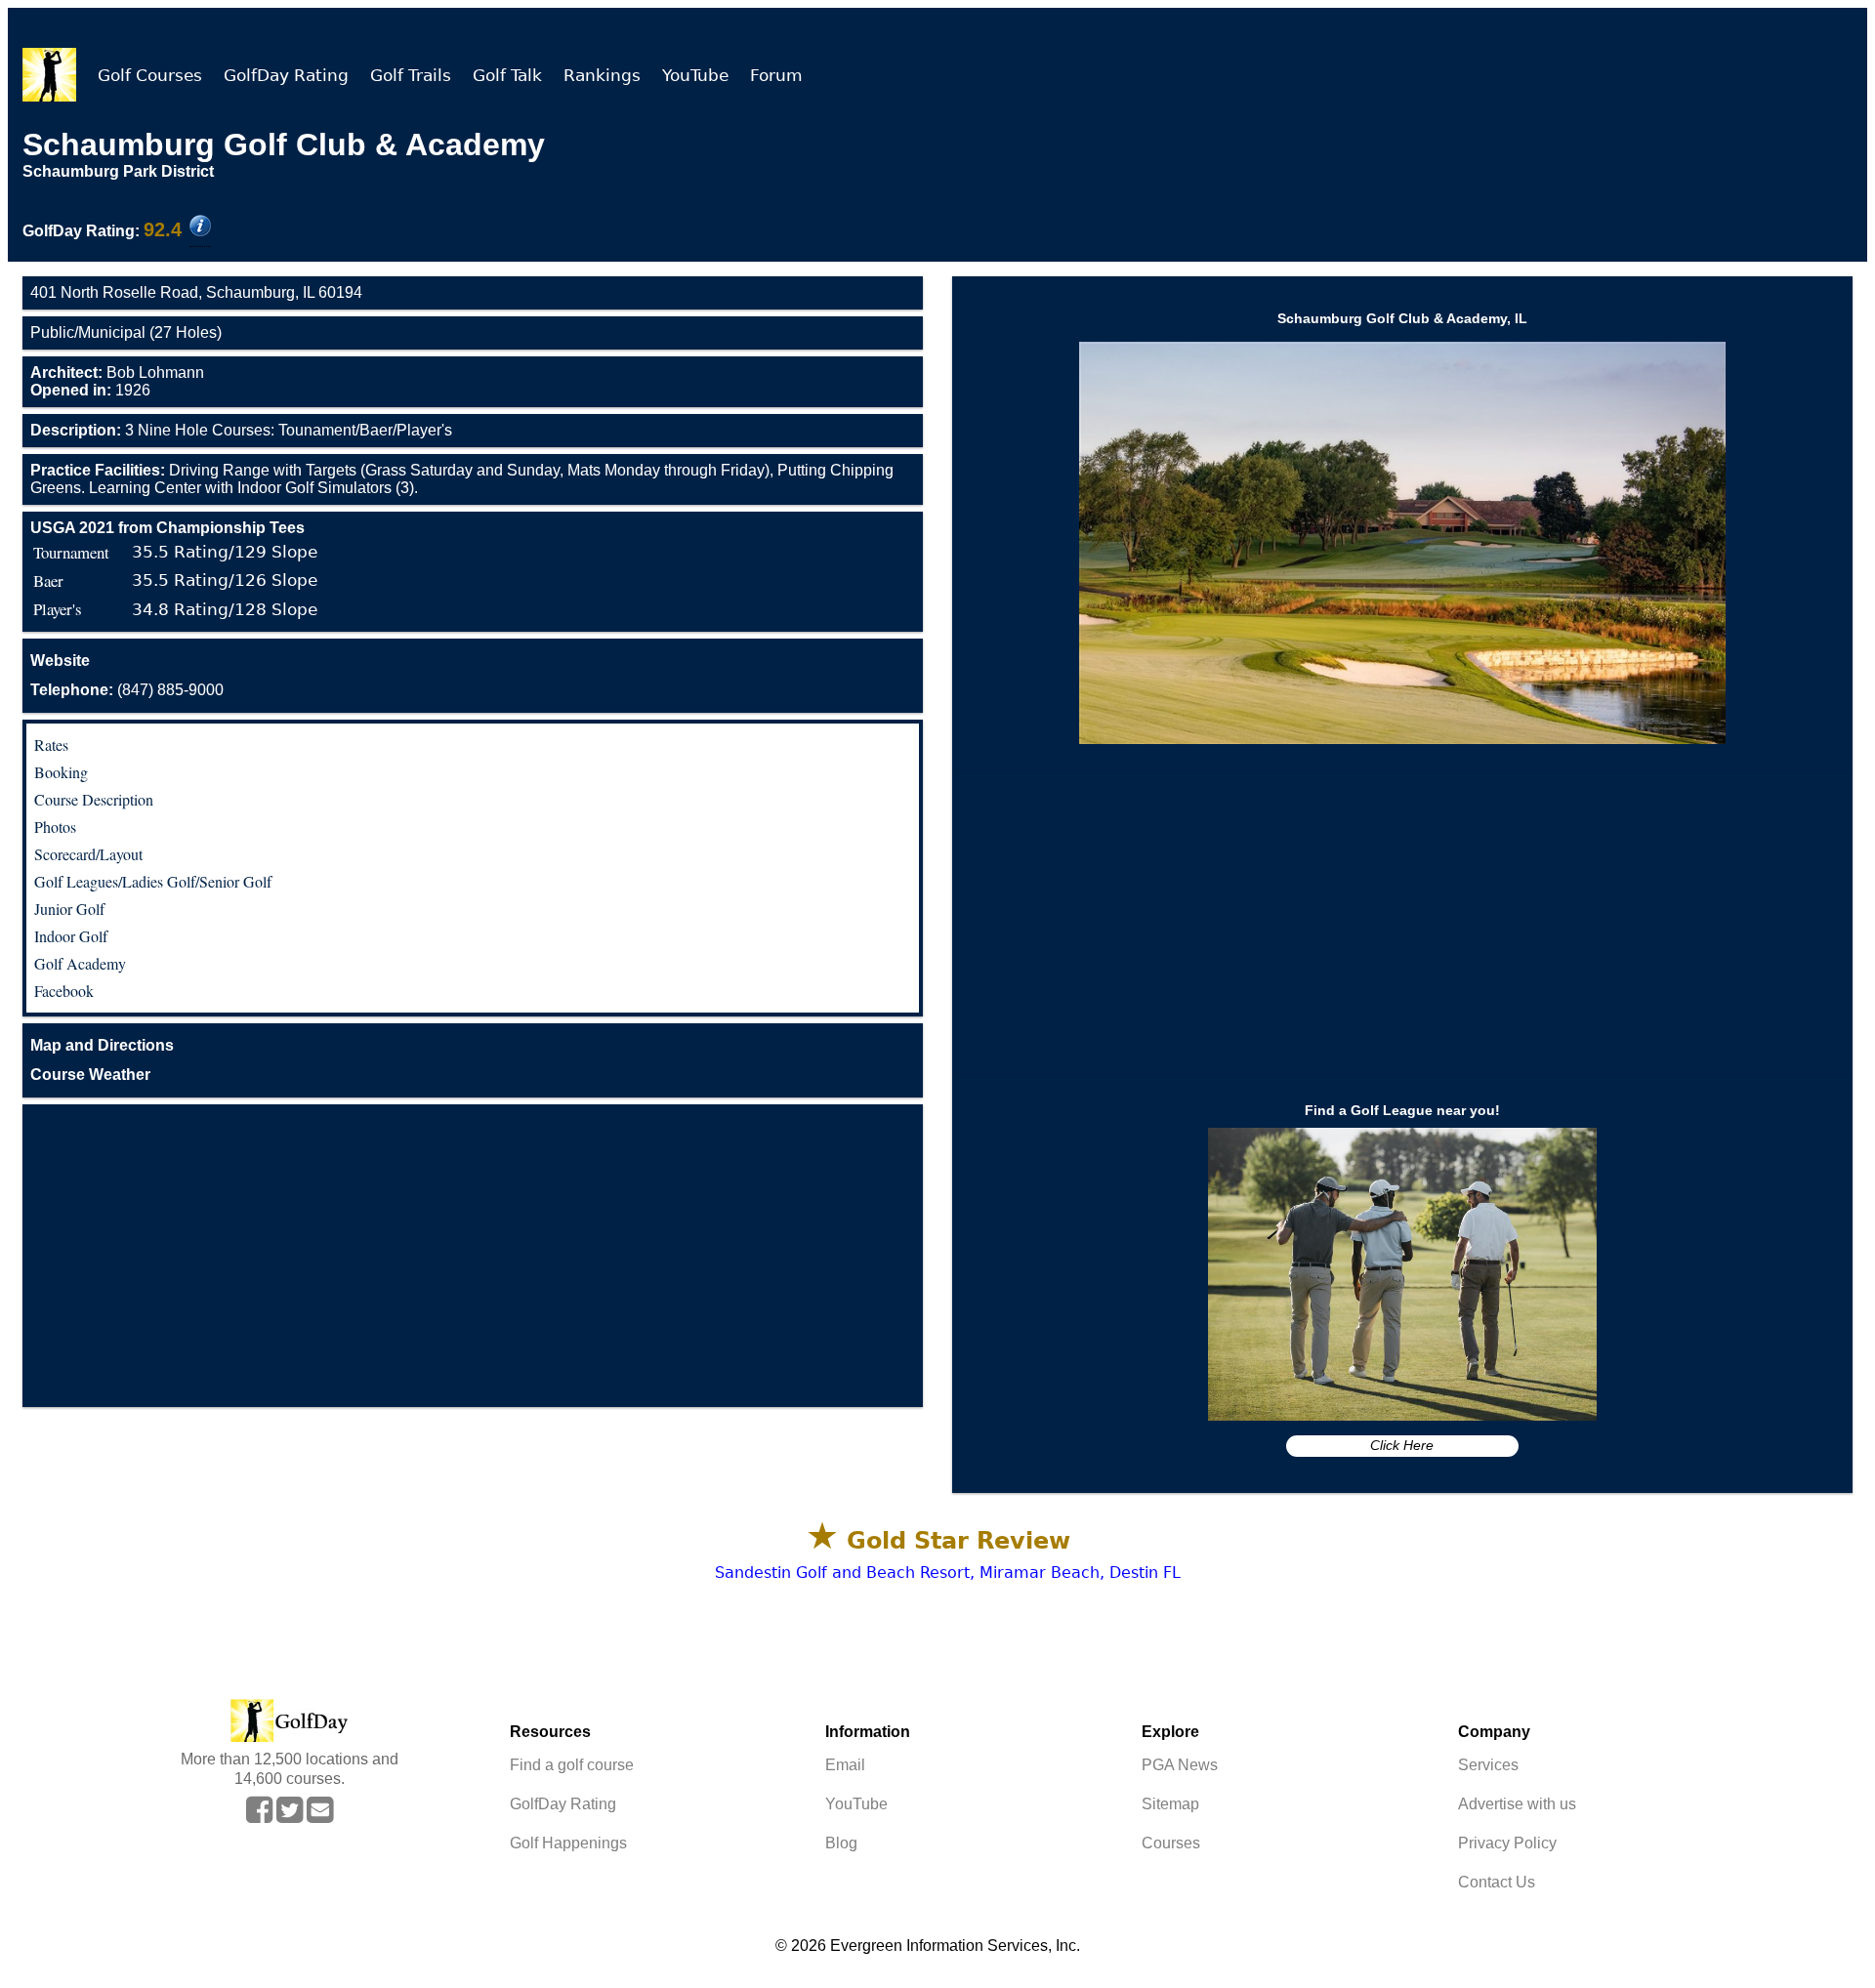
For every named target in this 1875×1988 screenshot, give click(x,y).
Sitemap (1170, 1804)
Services (1488, 1765)
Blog (841, 1843)
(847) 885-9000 (127, 690)
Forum (776, 75)
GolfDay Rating (286, 75)
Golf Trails (411, 75)
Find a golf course (572, 1765)
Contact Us (1497, 1882)
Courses (1171, 1843)
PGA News (1180, 1765)
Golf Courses (150, 75)
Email (845, 1765)
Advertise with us (1517, 1804)
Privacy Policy (1507, 1843)
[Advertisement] (473, 1256)
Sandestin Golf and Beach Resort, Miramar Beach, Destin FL (948, 1573)
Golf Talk (507, 75)
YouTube (695, 75)
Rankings (602, 75)
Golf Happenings (568, 1843)
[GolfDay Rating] (200, 228)
